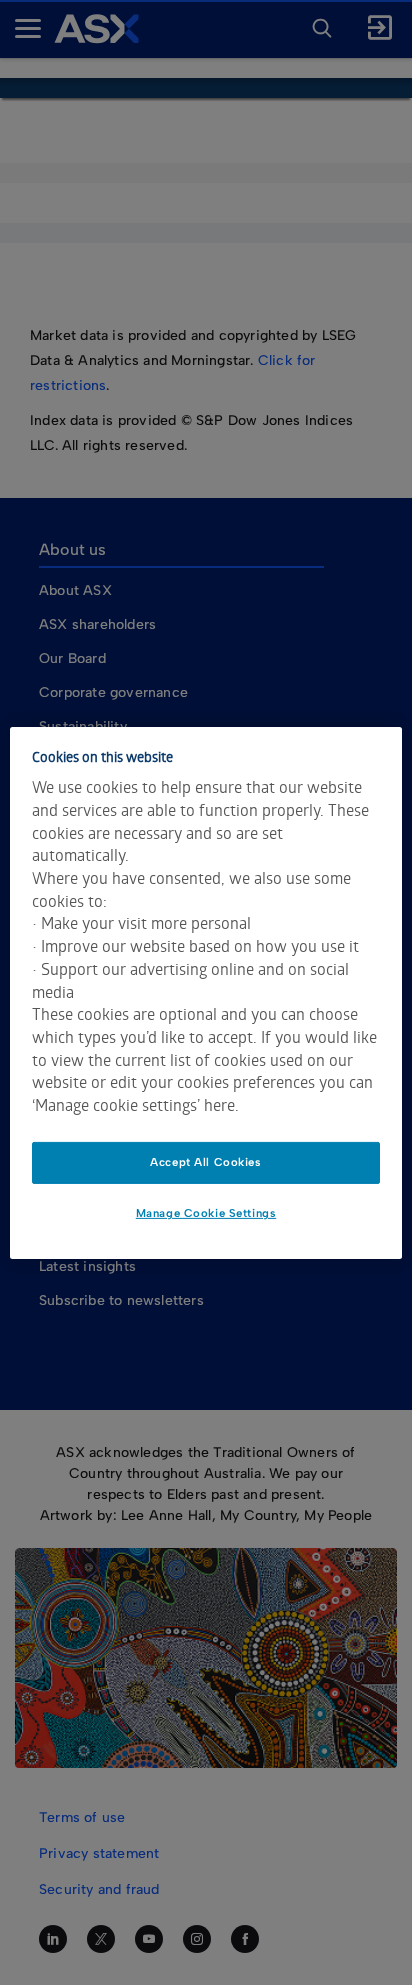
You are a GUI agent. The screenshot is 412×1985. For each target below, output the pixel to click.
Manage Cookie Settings (206, 1213)
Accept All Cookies (205, 1162)
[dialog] (205, 992)
